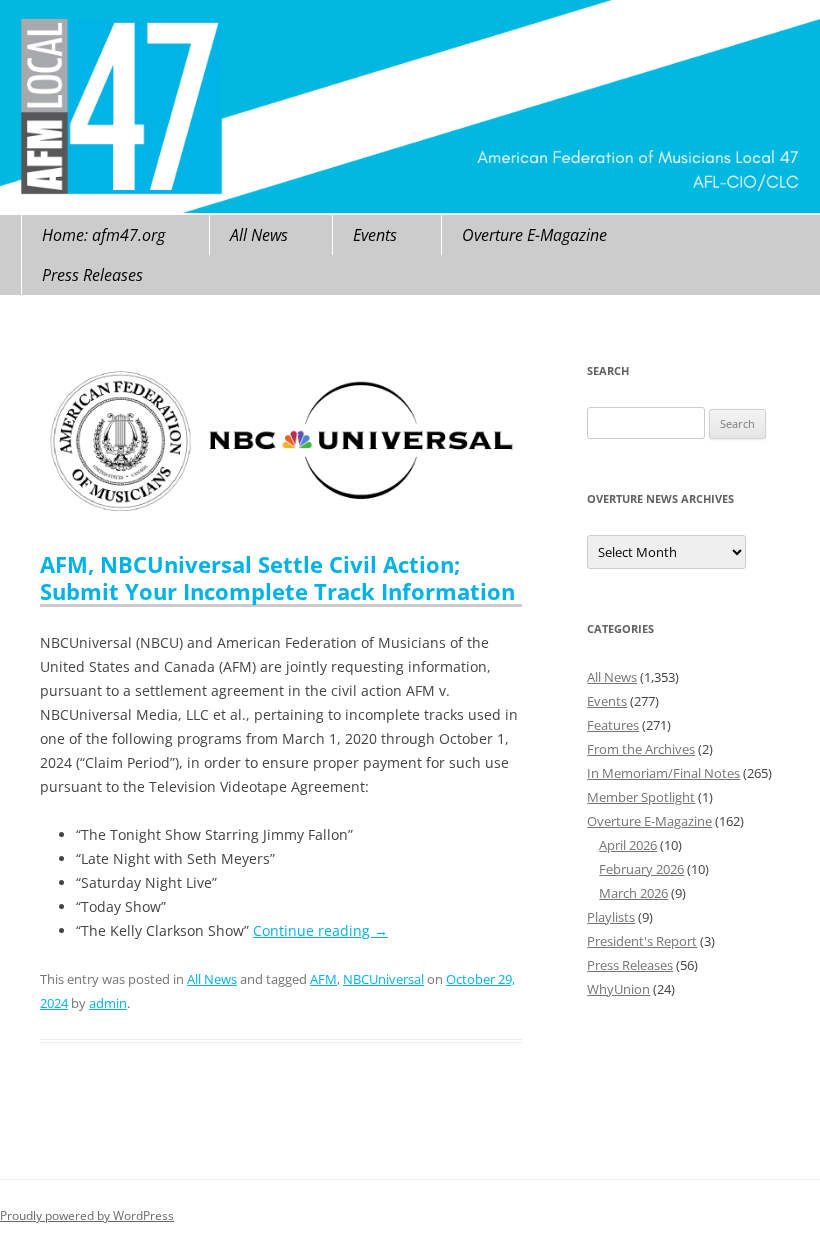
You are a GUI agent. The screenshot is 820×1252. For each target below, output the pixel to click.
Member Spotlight (641, 797)
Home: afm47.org (103, 235)
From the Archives (641, 749)
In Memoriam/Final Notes (663, 773)
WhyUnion (618, 989)
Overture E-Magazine (534, 235)
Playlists (611, 917)
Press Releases (92, 275)
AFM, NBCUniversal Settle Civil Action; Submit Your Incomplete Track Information (277, 577)
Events (375, 235)
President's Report (642, 941)
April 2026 (628, 845)
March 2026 (633, 893)
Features (613, 725)
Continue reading (320, 930)
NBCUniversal (383, 979)
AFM (323, 979)
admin (108, 1003)
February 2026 (641, 869)
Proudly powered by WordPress (87, 1215)
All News (259, 235)
